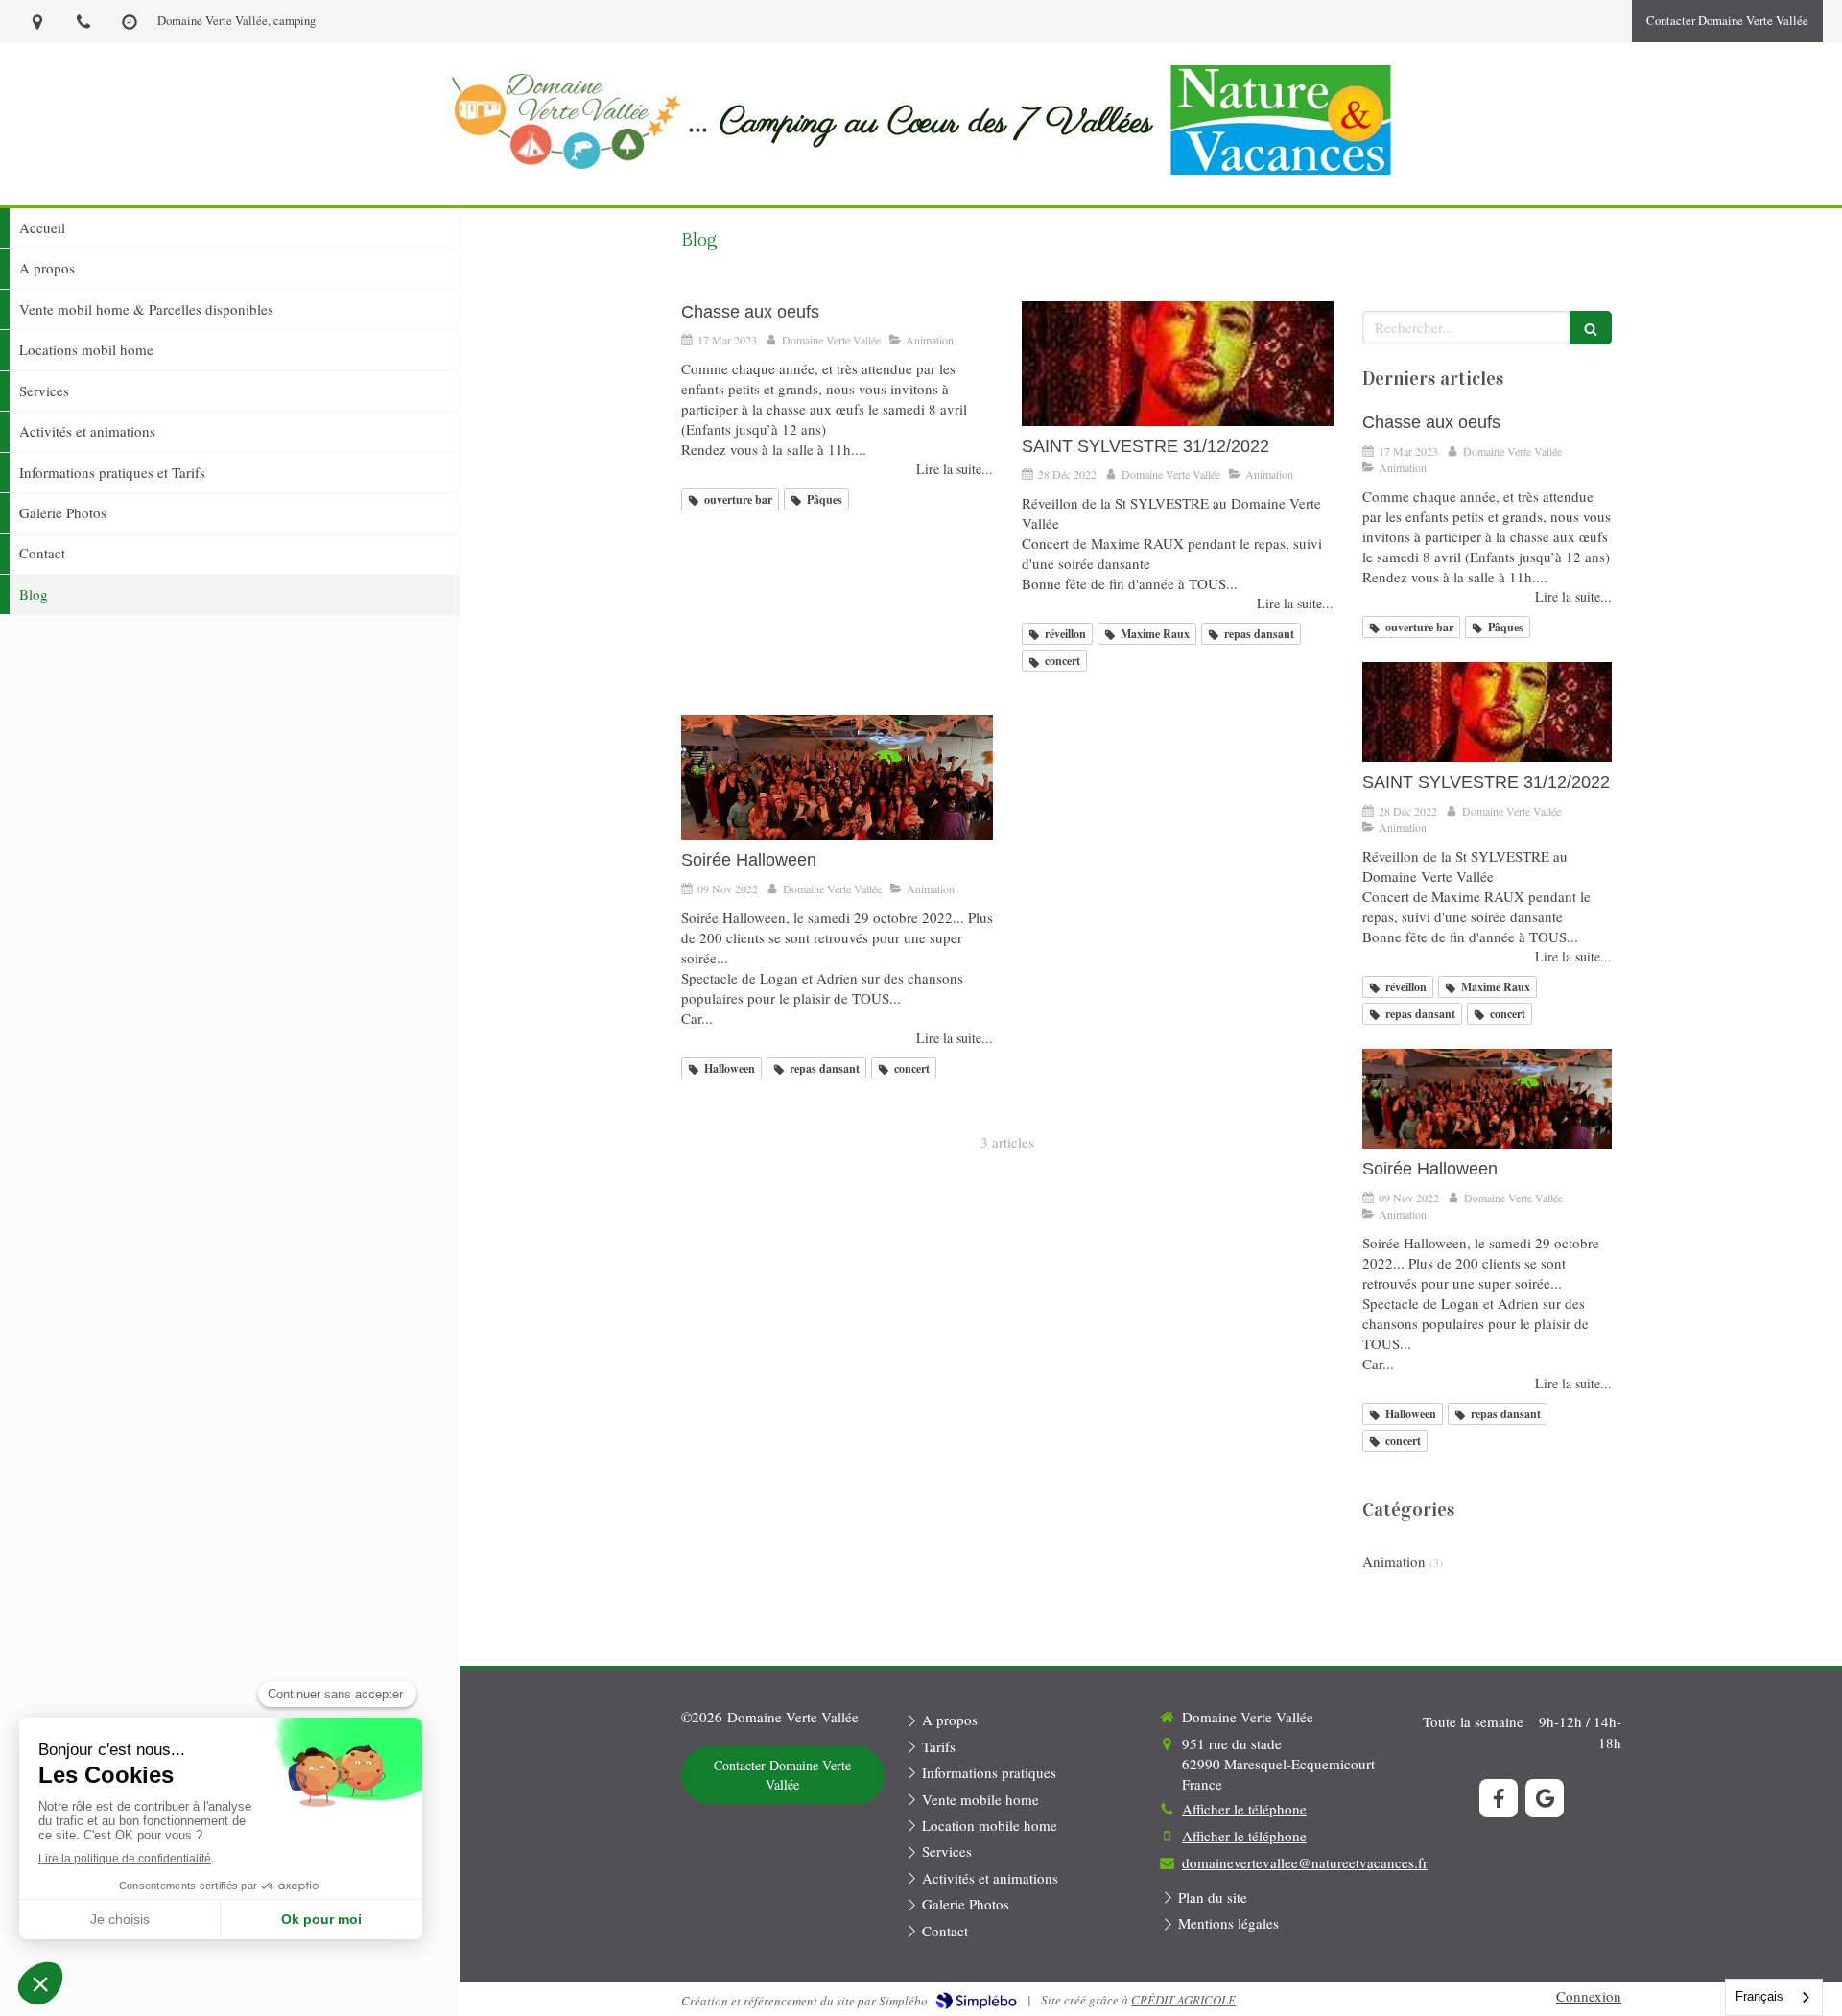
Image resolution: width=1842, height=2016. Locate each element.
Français (1759, 1996)
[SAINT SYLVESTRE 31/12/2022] (1178, 364)
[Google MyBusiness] (1545, 1798)
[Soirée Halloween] (837, 777)
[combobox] (1774, 1997)
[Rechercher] (1591, 328)
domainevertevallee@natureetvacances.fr (1305, 1862)
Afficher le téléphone (1244, 1809)
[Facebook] (1499, 1798)
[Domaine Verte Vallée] (567, 163)
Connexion (1589, 1996)
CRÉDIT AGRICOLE (1183, 2000)
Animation (1394, 1561)
